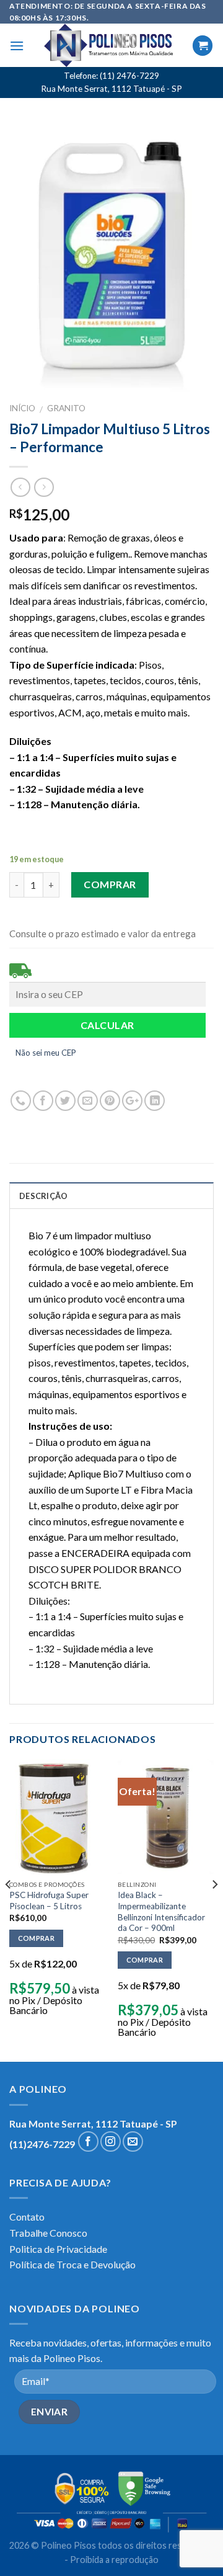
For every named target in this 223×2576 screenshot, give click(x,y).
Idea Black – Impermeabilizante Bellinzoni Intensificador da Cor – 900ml (161, 1911)
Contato (27, 2217)
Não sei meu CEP (46, 1053)
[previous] (9, 1910)
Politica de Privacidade (58, 2249)
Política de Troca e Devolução (72, 2264)
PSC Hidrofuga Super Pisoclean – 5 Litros (49, 1901)
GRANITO (66, 408)
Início (22, 408)
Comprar (110, 884)
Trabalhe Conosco (48, 2233)
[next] (214, 1910)
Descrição (43, 1196)
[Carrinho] (203, 46)
